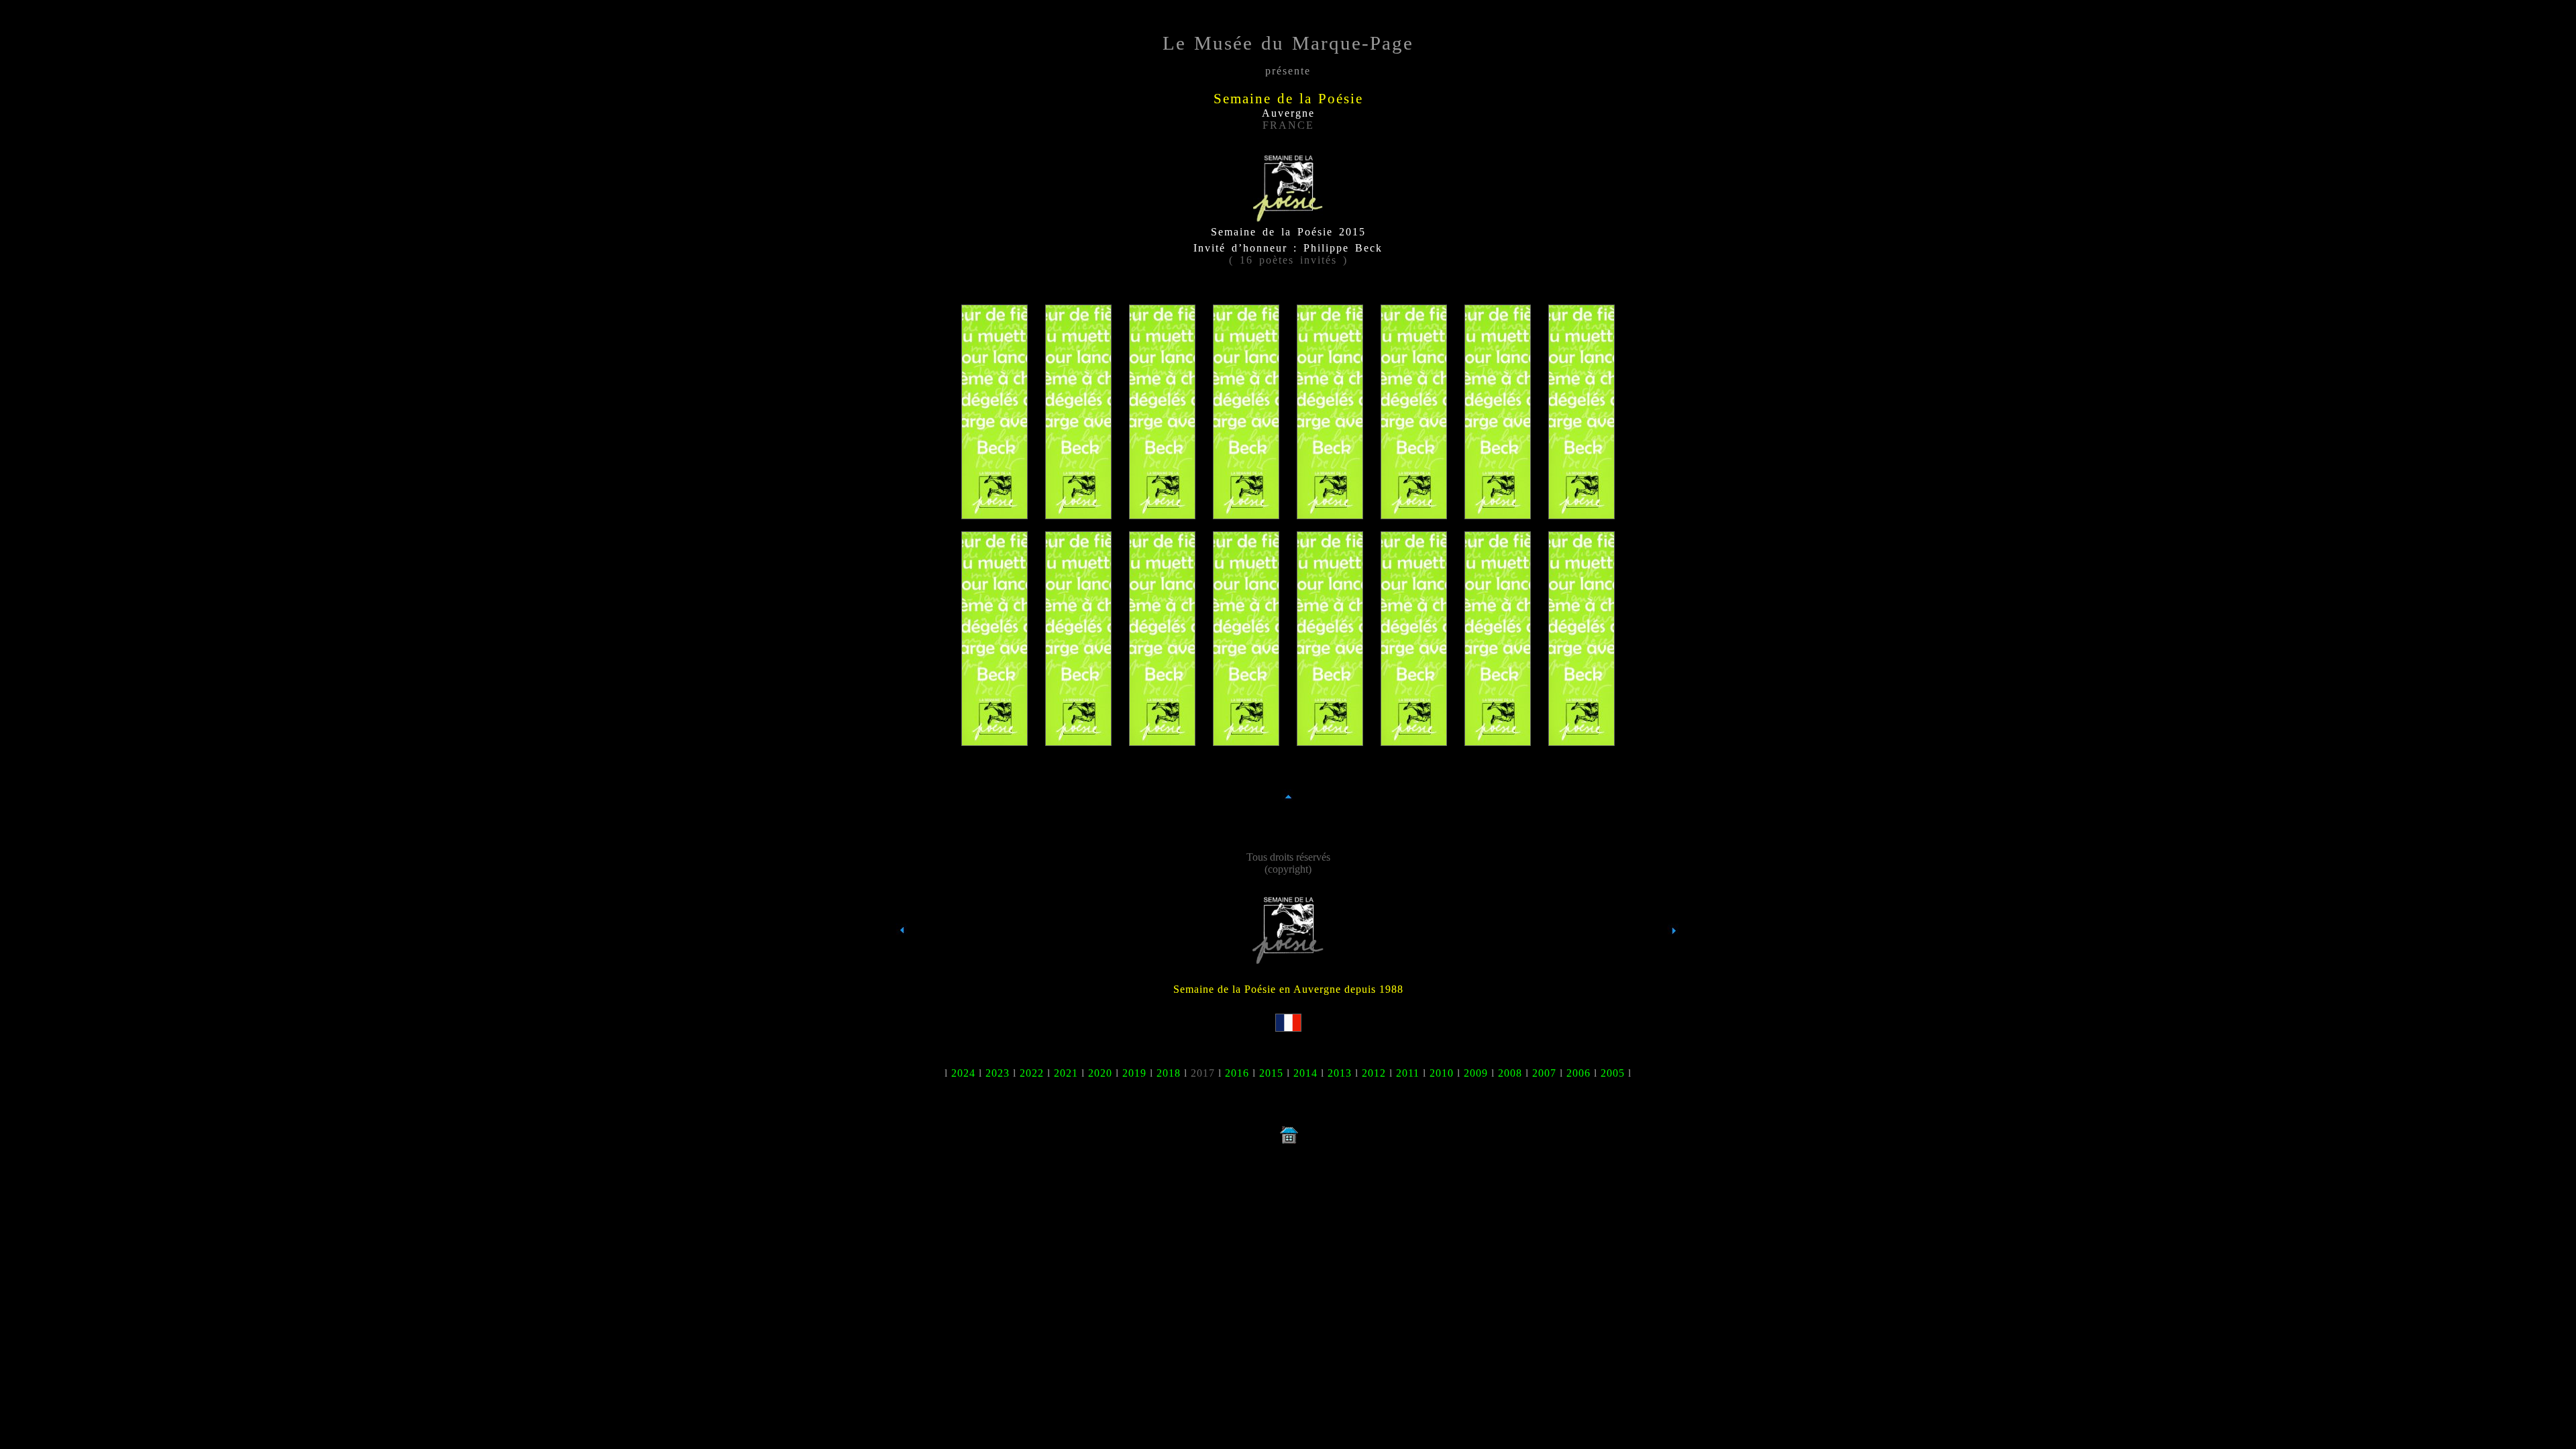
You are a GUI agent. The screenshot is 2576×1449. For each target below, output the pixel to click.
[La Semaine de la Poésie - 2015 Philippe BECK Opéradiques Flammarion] (995, 513)
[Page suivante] (1674, 955)
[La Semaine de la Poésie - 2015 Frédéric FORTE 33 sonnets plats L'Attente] (1581, 513)
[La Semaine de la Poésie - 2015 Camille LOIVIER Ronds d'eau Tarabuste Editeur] (1162, 740)
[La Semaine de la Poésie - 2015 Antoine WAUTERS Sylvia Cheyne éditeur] (1581, 740)
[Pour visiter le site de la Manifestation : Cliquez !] (1288, 960)
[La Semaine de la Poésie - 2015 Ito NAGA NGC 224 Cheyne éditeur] (1414, 740)
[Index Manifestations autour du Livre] (902, 955)
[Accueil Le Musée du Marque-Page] (1288, 1143)
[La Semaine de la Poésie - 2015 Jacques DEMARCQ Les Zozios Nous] (1330, 513)
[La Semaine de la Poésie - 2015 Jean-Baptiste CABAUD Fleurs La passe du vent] (1078, 513)
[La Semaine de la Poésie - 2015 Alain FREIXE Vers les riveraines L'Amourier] (995, 740)
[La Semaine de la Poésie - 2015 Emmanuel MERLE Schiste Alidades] (1246, 740)
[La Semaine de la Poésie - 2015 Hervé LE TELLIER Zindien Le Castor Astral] (1078, 740)
